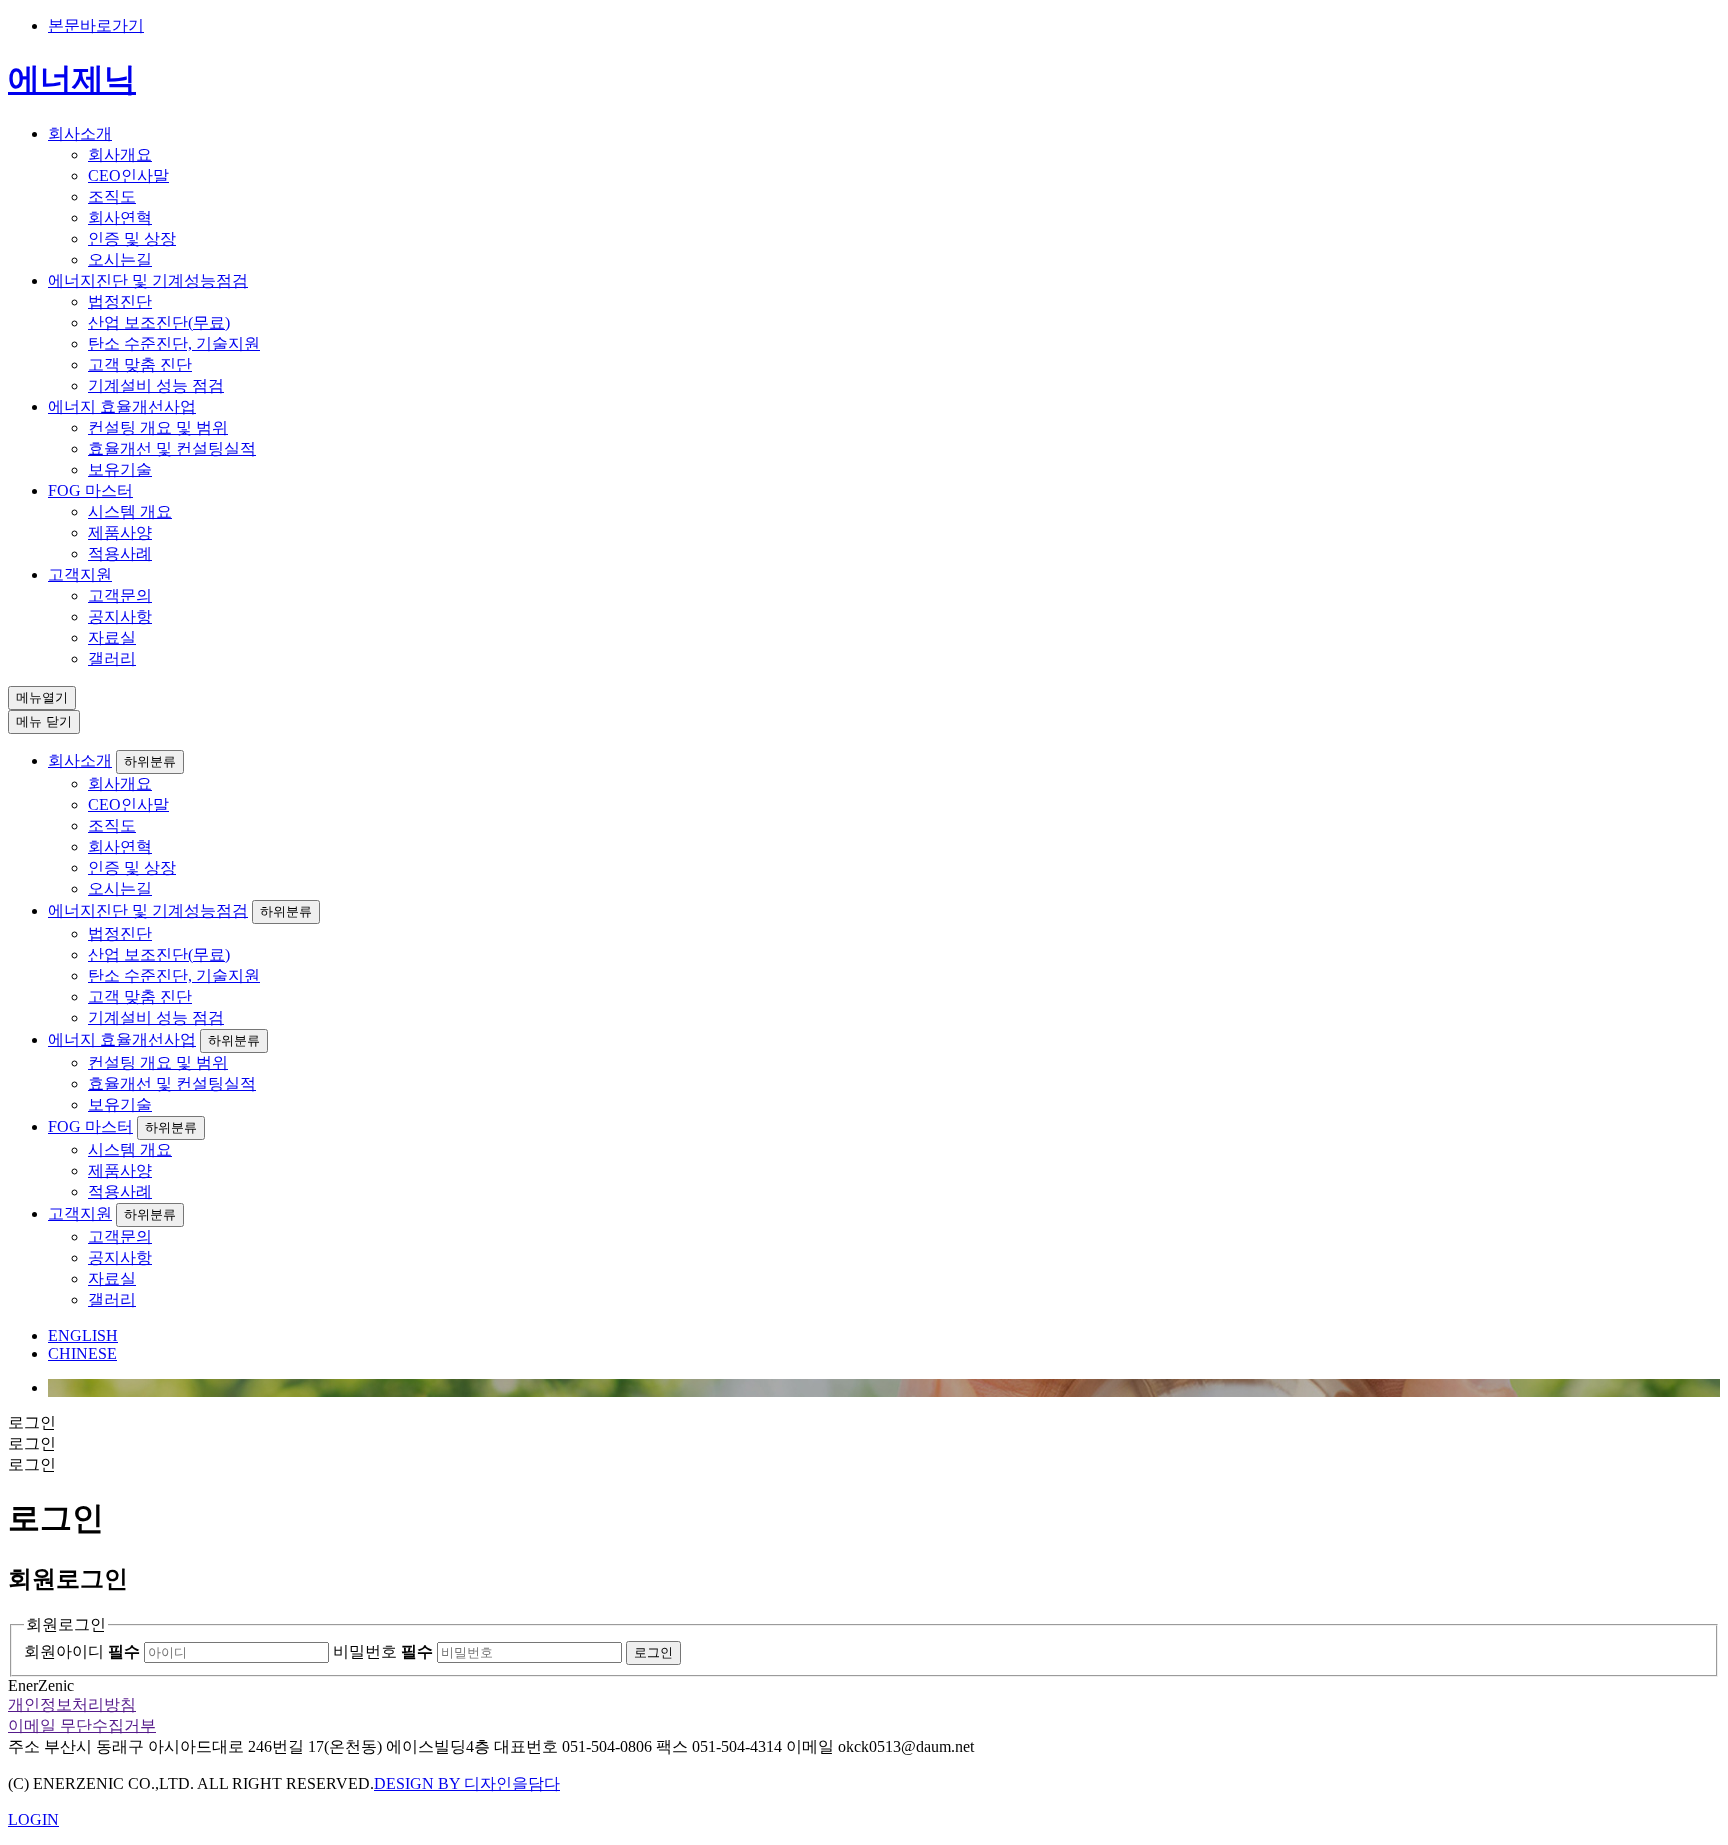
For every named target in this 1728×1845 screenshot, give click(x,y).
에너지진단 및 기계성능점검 (148, 280)
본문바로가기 (96, 25)
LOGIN (33, 1819)
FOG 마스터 (90, 490)
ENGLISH (83, 1335)
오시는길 (120, 259)
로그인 (653, 1652)
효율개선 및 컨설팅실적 (172, 448)
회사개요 (120, 154)
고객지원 (80, 574)
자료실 (112, 637)
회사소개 (80, 133)
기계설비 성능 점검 (156, 385)
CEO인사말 (128, 175)
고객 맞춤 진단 (140, 364)
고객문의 (120, 595)
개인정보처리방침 (72, 1704)
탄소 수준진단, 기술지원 (174, 343)
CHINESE (82, 1353)
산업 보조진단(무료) (159, 322)
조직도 (112, 196)
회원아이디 (82, 1651)
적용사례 (120, 553)
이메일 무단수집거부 (82, 1725)
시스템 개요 (130, 511)
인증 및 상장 (132, 238)
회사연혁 (120, 217)
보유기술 (120, 469)
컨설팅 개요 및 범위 (158, 427)
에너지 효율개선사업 (122, 406)
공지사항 (120, 616)
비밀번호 (383, 1651)
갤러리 (112, 658)
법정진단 (120, 301)
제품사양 (120, 532)
